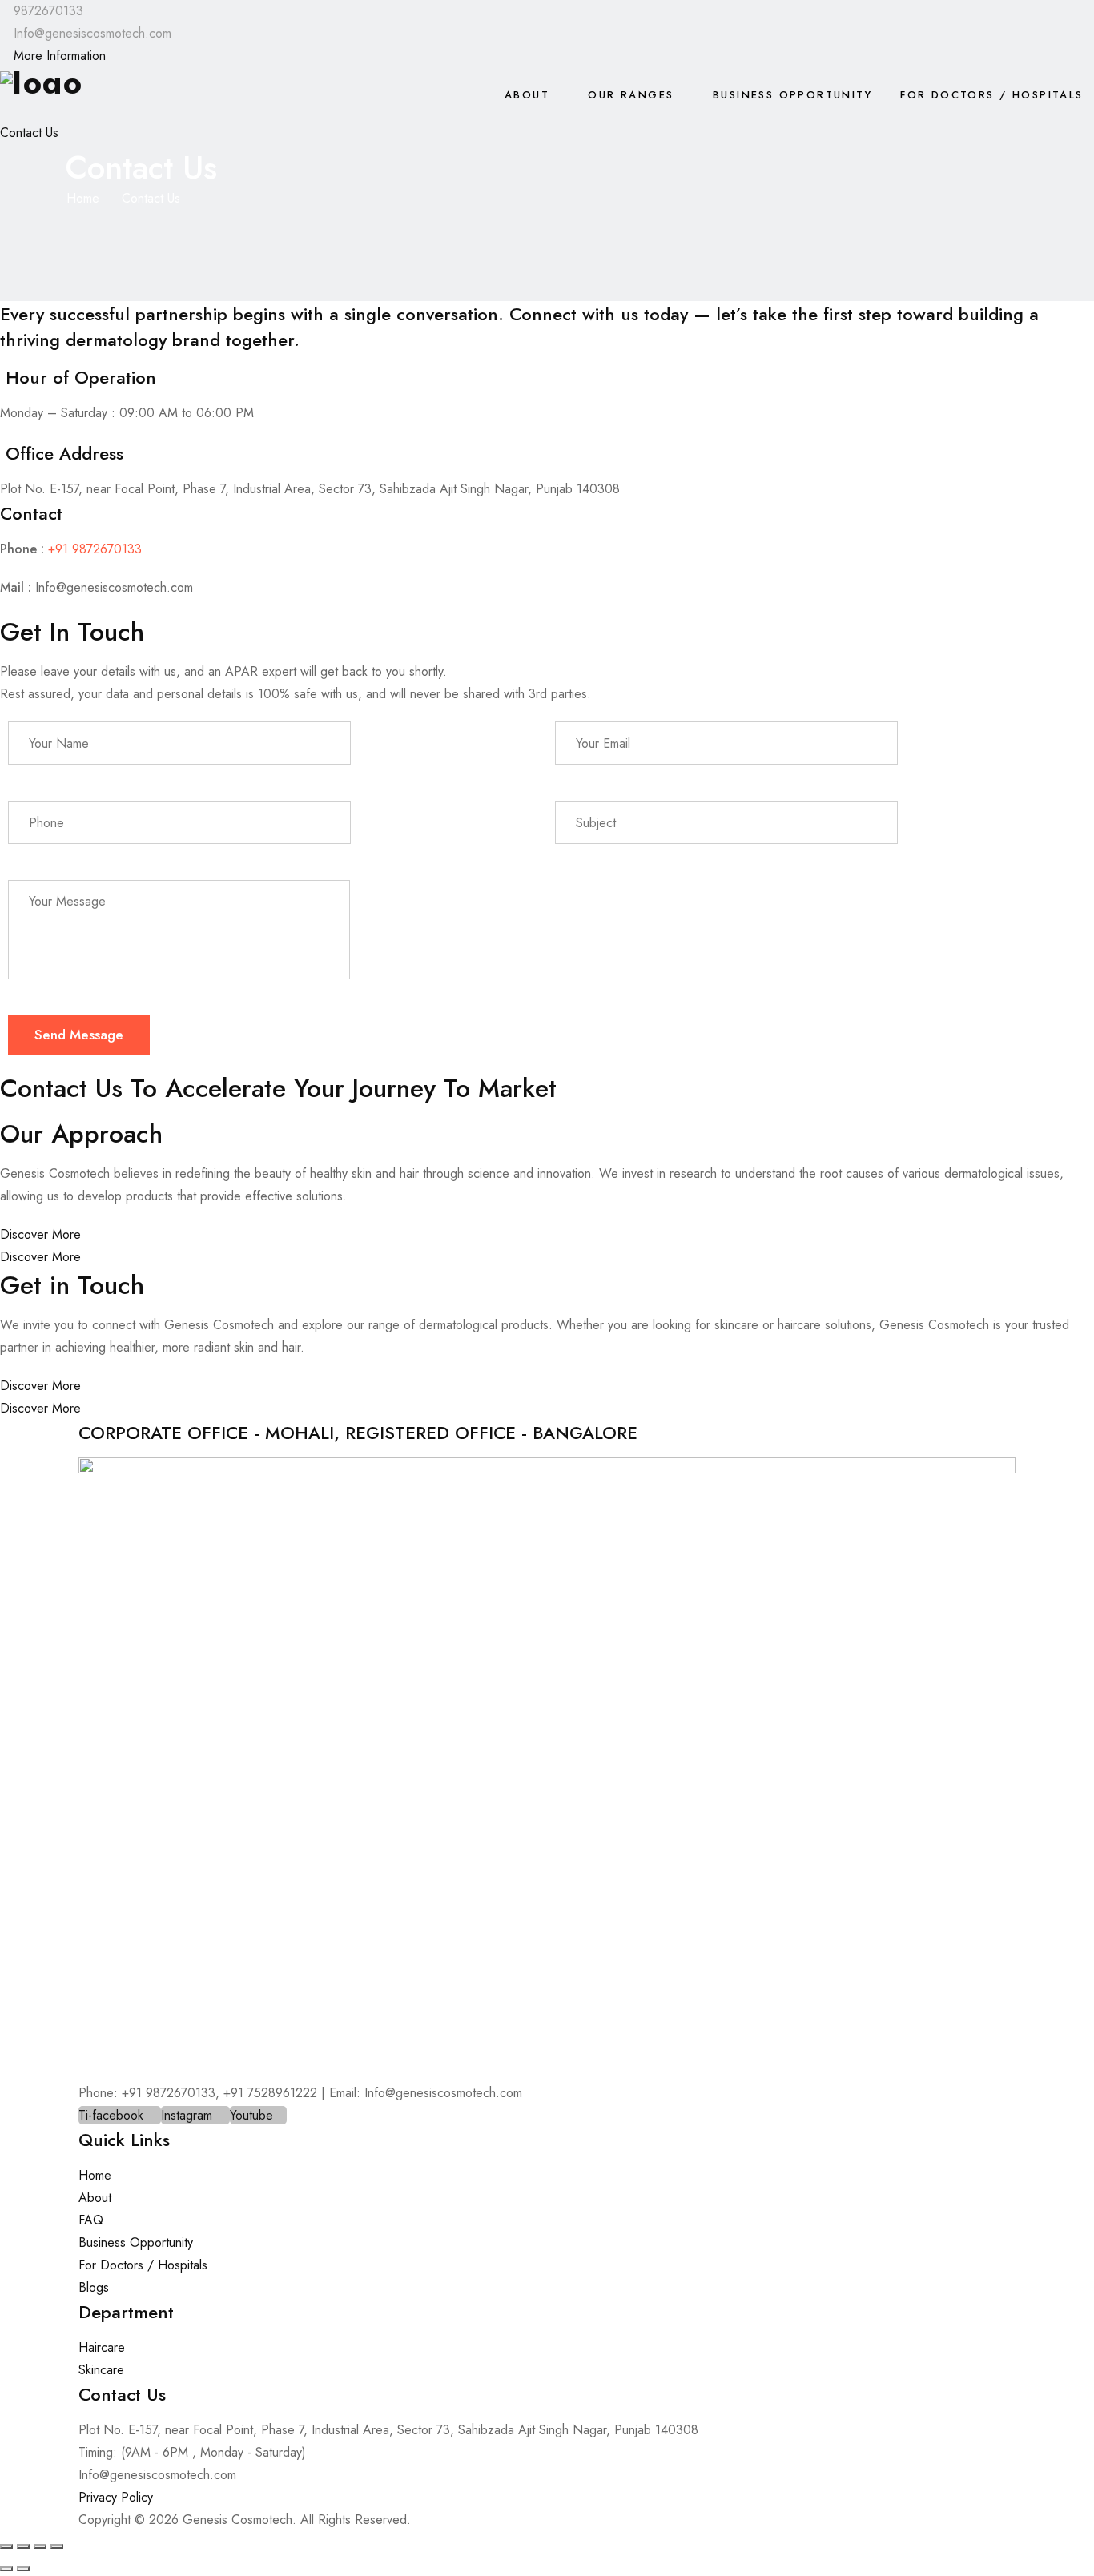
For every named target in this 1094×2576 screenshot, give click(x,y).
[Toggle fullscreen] (23, 2546)
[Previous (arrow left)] (6, 2569)
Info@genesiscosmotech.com (114, 587)
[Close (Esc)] (57, 2546)
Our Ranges (631, 95)
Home (83, 198)
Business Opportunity (792, 95)
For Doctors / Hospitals (991, 95)
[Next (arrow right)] (23, 2569)
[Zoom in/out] (6, 2546)
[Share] (40, 2546)
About (527, 95)
